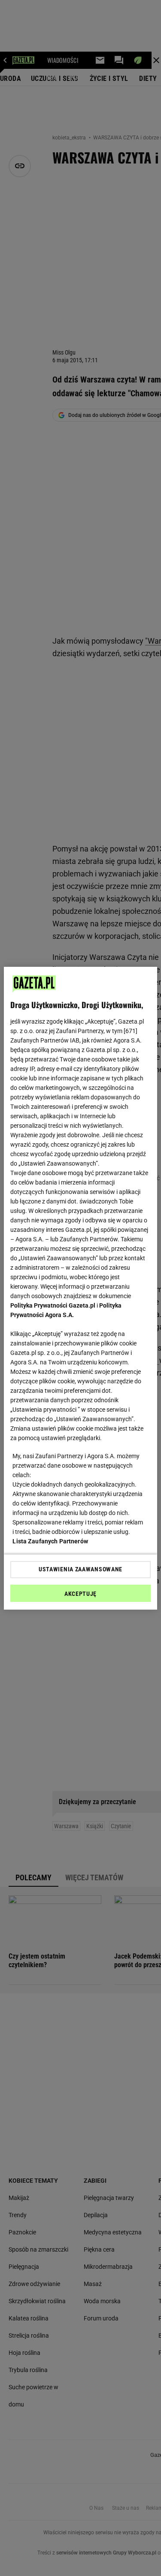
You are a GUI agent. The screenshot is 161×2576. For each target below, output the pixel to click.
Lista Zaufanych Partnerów (50, 1541)
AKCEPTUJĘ (80, 1594)
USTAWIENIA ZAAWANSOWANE (80, 1569)
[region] (80, 1288)
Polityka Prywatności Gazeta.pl (53, 1305)
